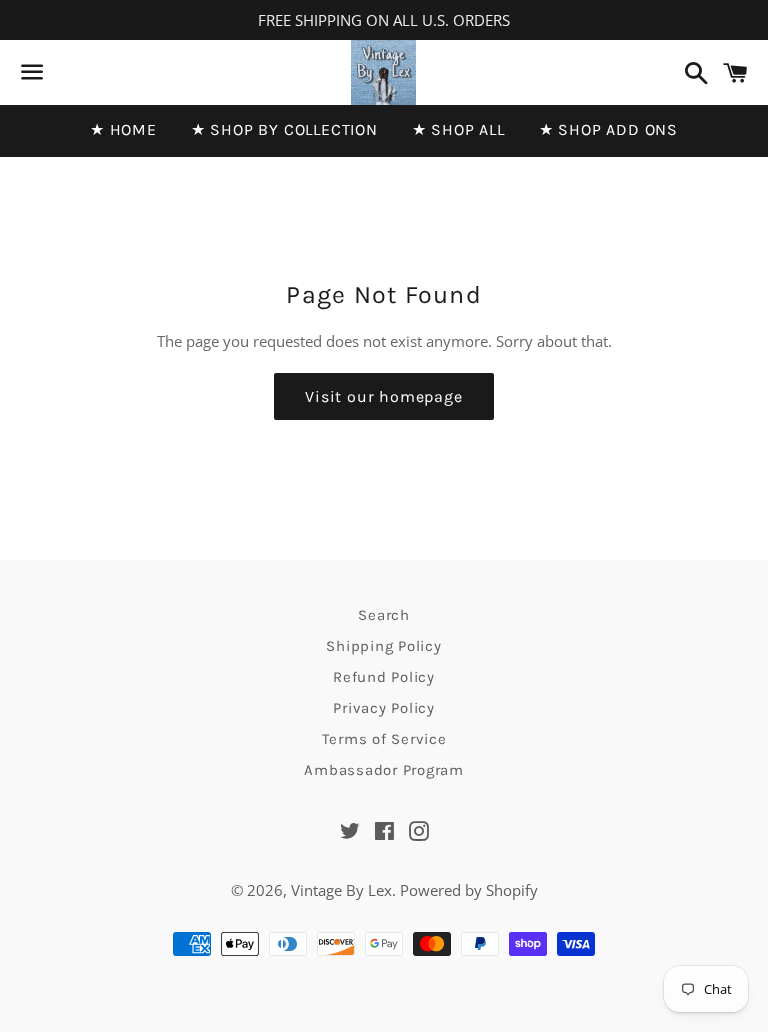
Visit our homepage (383, 396)
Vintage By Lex (341, 890)
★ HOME (123, 129)
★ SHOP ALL (458, 129)
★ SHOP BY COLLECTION (284, 129)
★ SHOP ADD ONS (608, 129)
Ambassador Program (384, 770)
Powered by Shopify (469, 890)
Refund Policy (384, 677)
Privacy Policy (384, 708)
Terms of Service (384, 739)
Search (384, 615)
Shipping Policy (383, 646)
